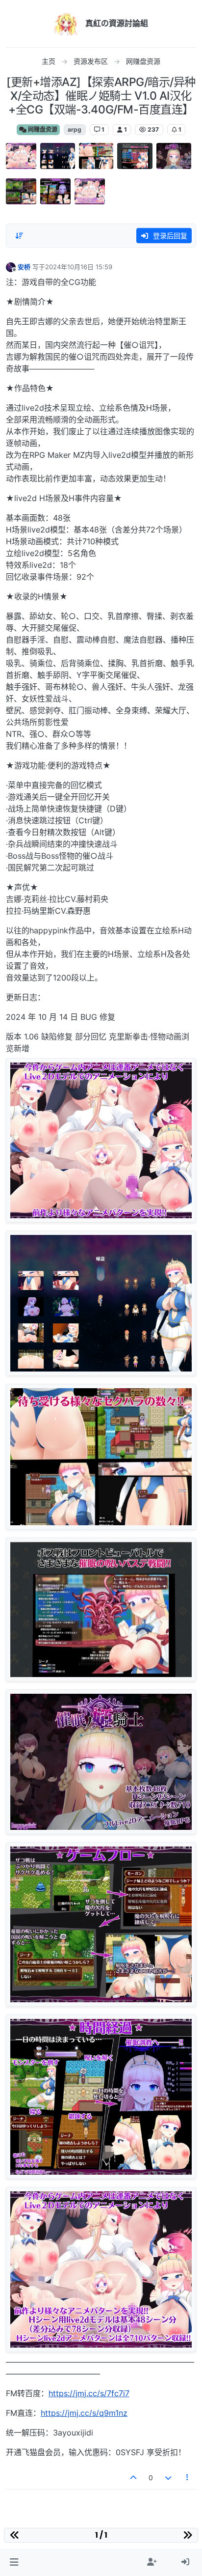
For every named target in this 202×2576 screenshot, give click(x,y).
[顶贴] (134, 2478)
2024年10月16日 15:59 (79, 267)
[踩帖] (168, 2478)
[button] (14, 2562)
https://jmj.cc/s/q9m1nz (84, 2413)
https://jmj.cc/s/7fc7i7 (89, 2393)
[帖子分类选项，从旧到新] (19, 236)
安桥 (24, 267)
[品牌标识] (66, 24)
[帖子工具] (188, 2478)
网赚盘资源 (42, 129)
